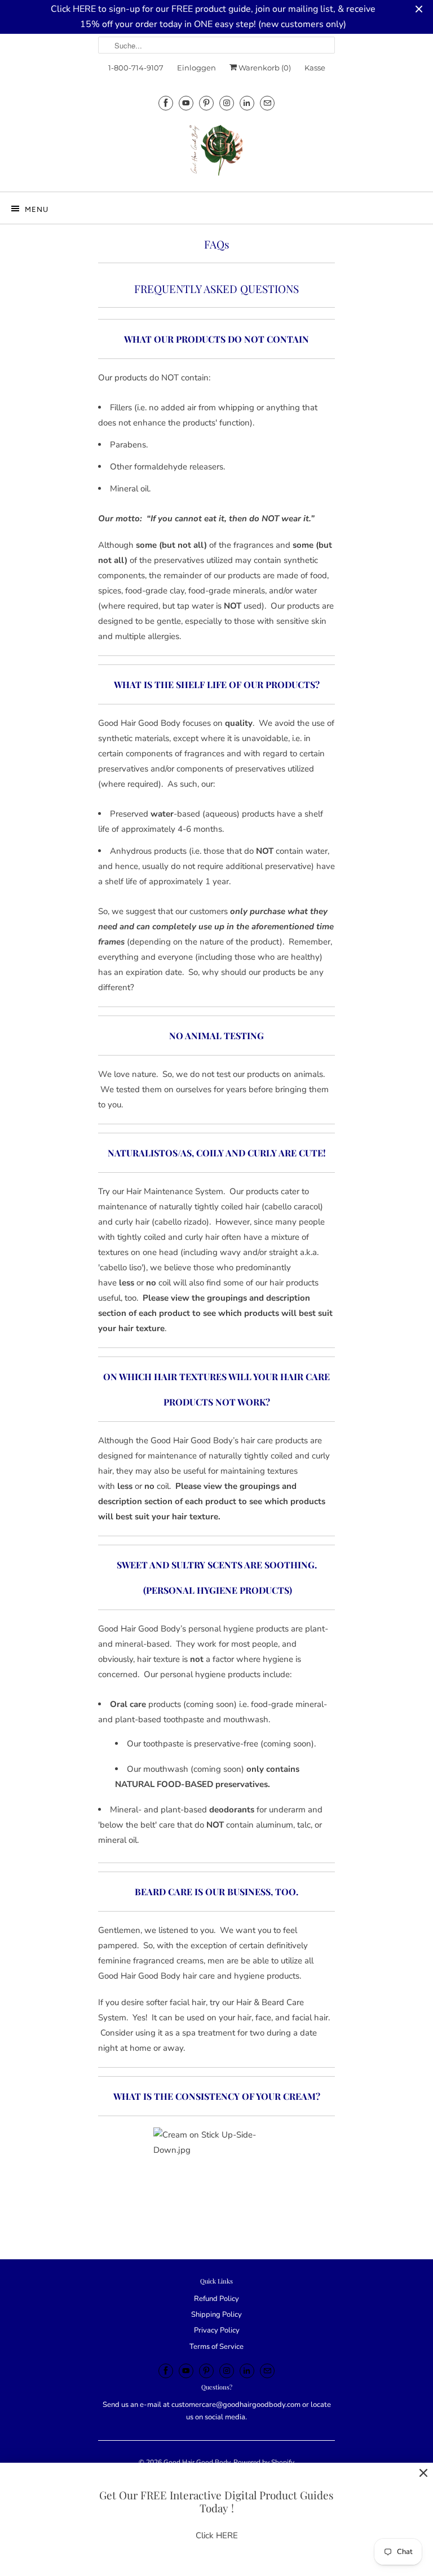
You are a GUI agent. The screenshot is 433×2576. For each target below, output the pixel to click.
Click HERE (217, 2535)
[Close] (423, 2473)
